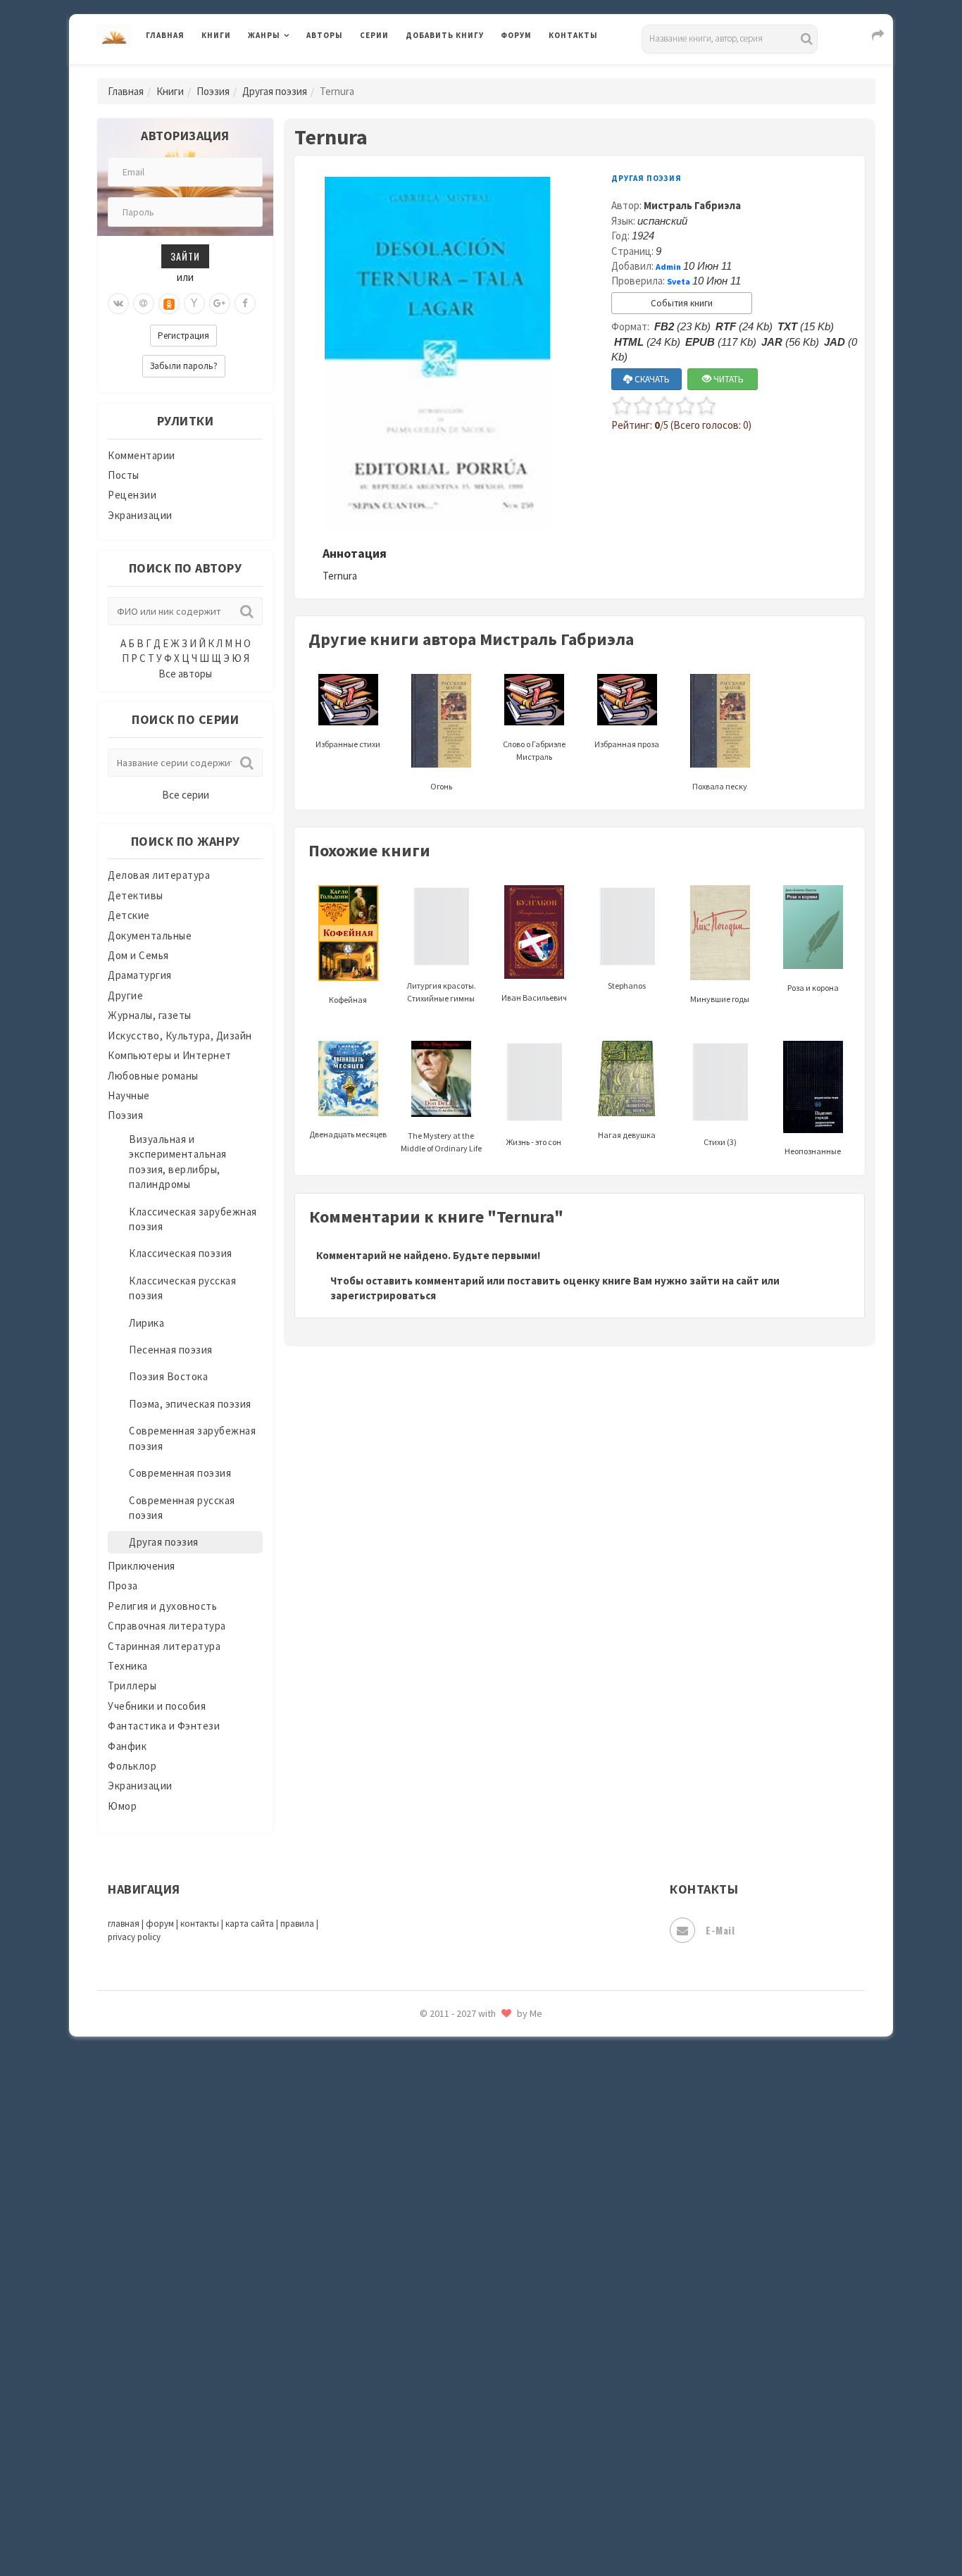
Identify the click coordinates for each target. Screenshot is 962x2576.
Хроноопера (436, 2370)
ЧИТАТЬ (727, 379)
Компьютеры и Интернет (170, 1055)
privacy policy (134, 1937)
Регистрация (183, 336)
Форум (516, 35)
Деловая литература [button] (298, 72)
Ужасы (423, 2276)
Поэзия (213, 91)
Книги (216, 35)
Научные (129, 1095)
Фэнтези (428, 2339)
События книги (682, 303)
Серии (374, 35)
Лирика (146, 1323)
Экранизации (140, 515)
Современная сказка (456, 2119)
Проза (123, 1586)
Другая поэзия (275, 91)
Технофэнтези (442, 2245)
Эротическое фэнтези (461, 2496)
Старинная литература (164, 1646)
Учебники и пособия (157, 1706)
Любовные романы (153, 1076)
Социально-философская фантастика (500, 2150)
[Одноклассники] (169, 304)
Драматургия (140, 975)
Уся (416, 2308)
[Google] (220, 304)
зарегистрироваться (383, 1295)
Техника (128, 1666)
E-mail (720, 1930)
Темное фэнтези (447, 2213)
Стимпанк (431, 2182)
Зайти (185, 256)
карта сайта (250, 1924)
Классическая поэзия (181, 1253)
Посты (124, 475)
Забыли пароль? (184, 366)
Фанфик (127, 1746)
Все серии (186, 795)
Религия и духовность (162, 1606)
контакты (200, 1924)
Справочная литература (167, 1626)
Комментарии (142, 455)
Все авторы (185, 674)
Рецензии (132, 495)
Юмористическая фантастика (480, 2528)
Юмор (122, 1806)
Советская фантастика (463, 2087)
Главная (165, 35)
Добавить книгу (445, 35)
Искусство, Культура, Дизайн (180, 1036)
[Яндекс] (194, 304)
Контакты (573, 35)
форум (160, 1924)
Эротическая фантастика (469, 2465)
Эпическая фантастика (463, 2402)
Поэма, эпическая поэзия (190, 1404)
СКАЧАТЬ (651, 379)
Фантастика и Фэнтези (164, 1726)
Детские (129, 915)
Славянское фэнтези (458, 2056)
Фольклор (132, 1766)
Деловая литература (456, 72)
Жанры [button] (264, 35)
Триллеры (132, 1686)
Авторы (325, 35)
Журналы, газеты (150, 1015)
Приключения (142, 1566)
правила (297, 1924)
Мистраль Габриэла (692, 205)
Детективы (136, 895)
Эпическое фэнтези (455, 2434)
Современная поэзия (180, 1473)
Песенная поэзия (171, 1350)
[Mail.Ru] (144, 304)
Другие (125, 995)
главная (124, 1924)
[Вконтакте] (118, 304)
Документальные (150, 936)
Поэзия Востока (168, 1376)
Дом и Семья (138, 955)
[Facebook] (245, 304)
